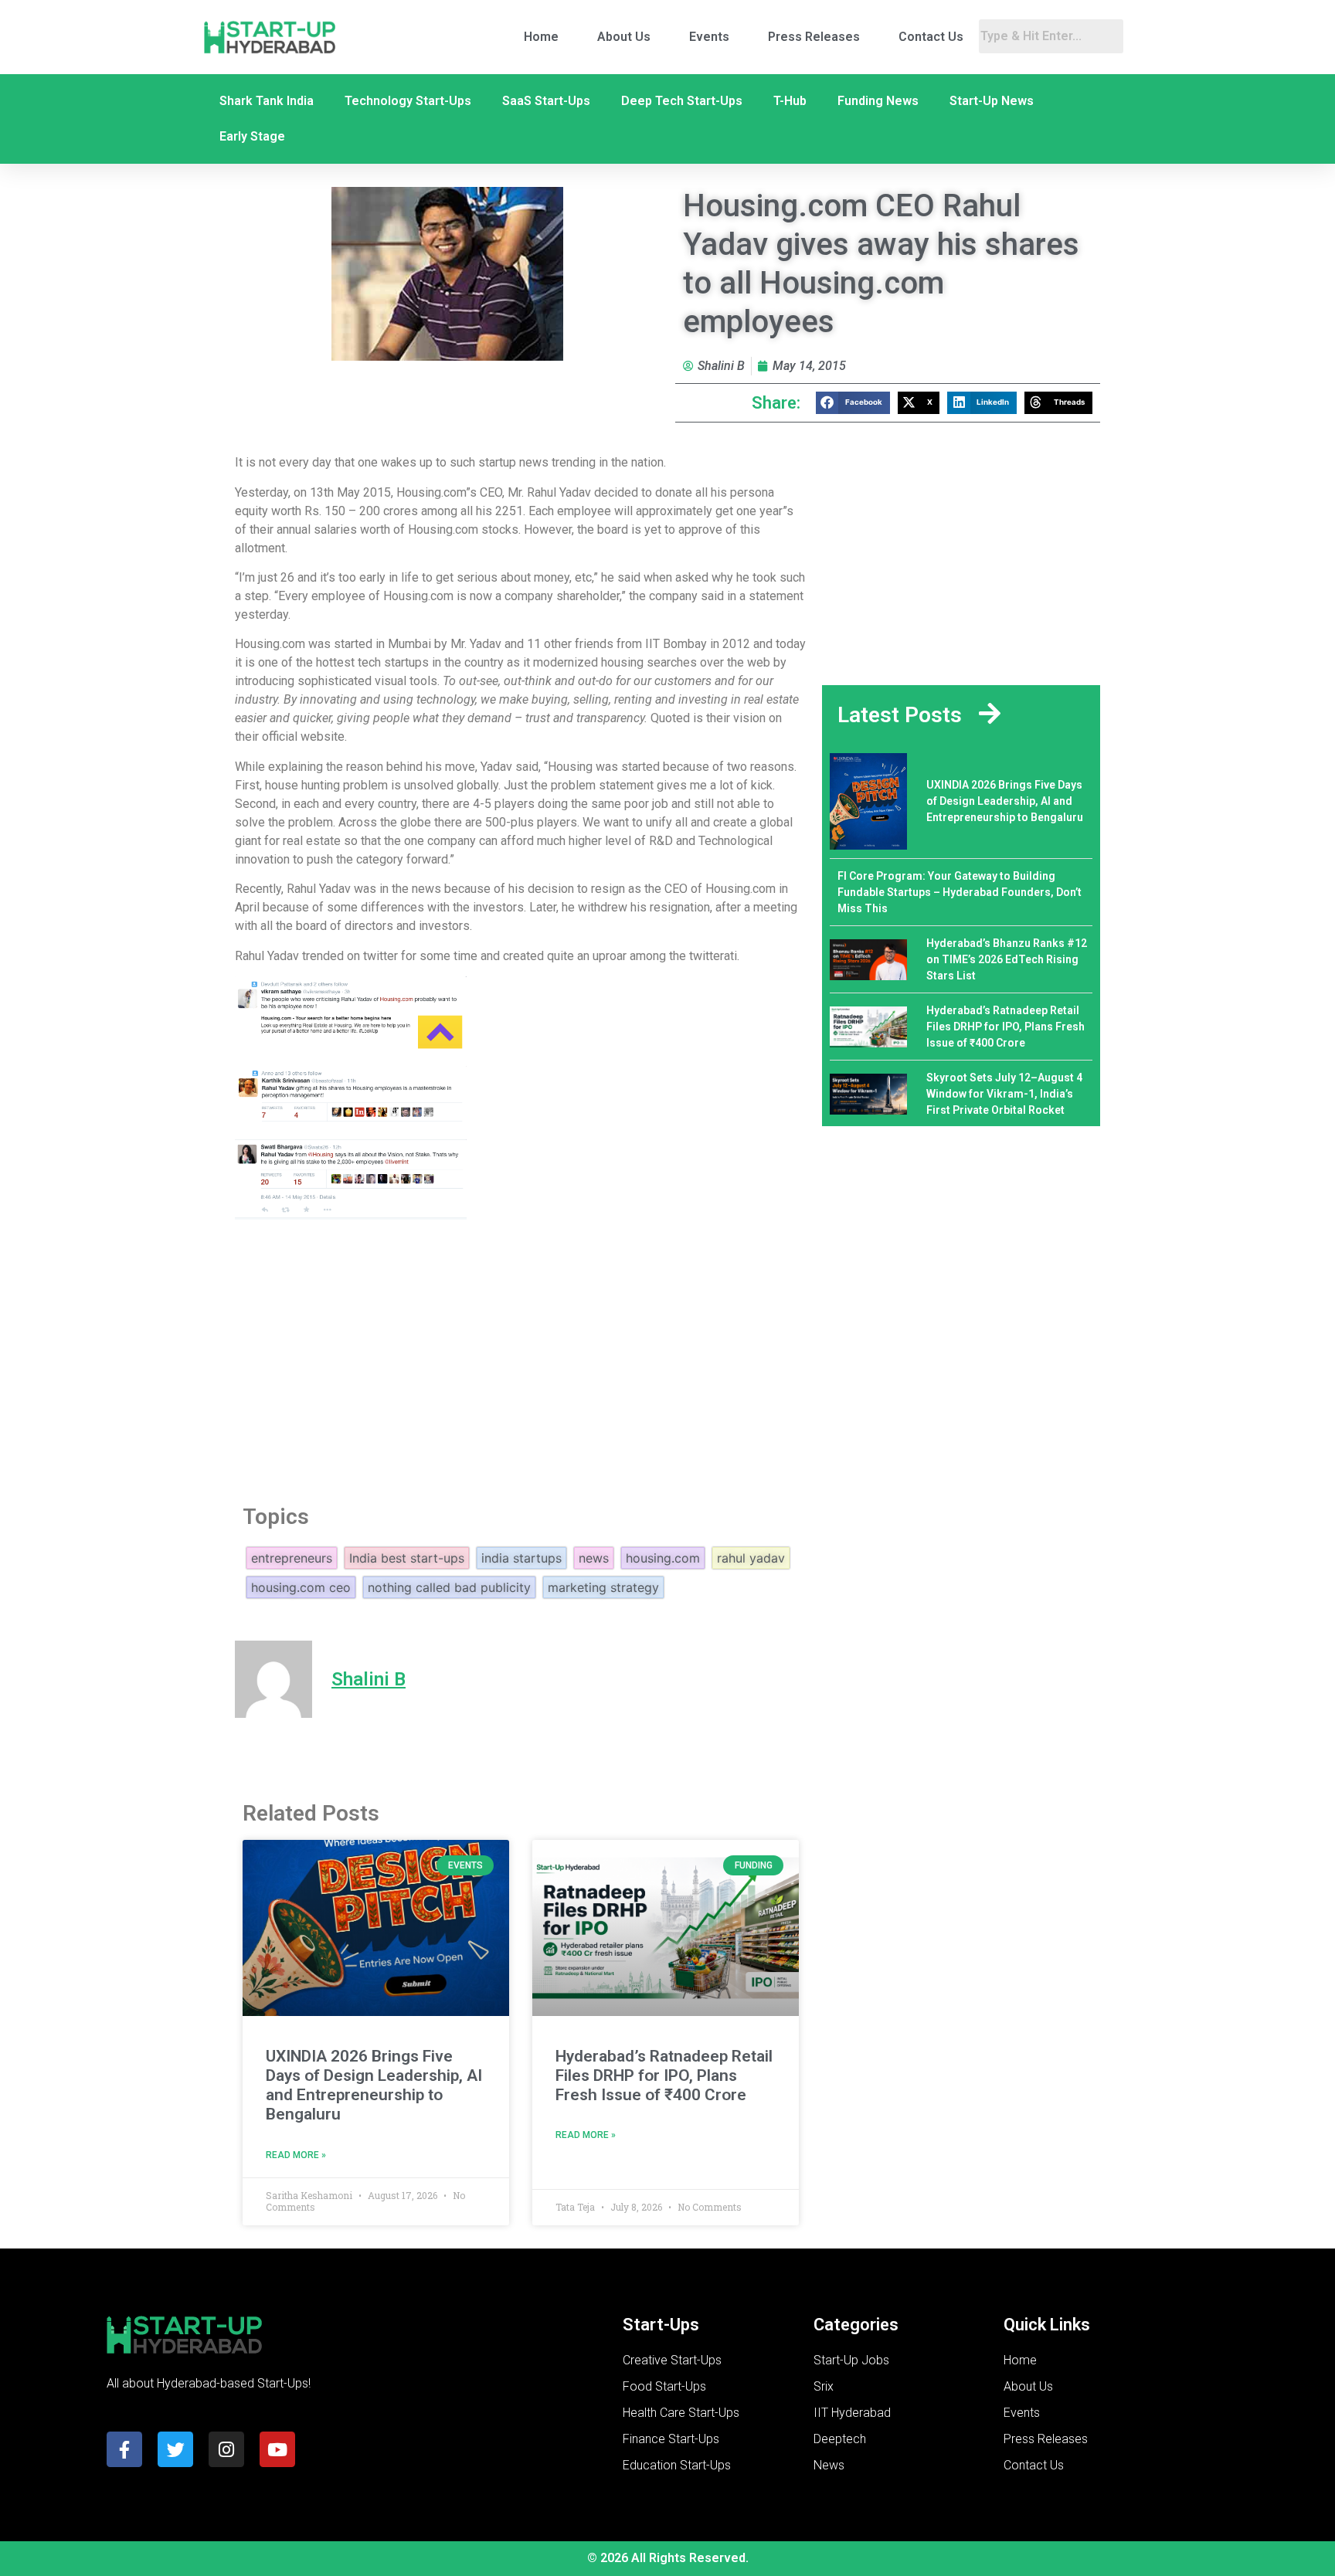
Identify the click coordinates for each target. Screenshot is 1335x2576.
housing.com (663, 1558)
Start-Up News (992, 101)
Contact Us (931, 37)
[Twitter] (175, 2449)
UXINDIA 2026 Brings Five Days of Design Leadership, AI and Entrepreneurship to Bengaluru (374, 2086)
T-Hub (790, 101)
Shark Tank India (267, 101)
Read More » (296, 2155)
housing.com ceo (301, 1587)
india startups (521, 1558)
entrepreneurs (292, 1558)
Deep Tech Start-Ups (682, 101)
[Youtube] (277, 2449)
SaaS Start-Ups (546, 101)
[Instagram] (226, 2449)
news (594, 1558)
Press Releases (814, 37)
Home (541, 37)
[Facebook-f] (124, 2449)
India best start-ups (407, 1558)
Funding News (878, 101)
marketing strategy (603, 1587)
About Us (624, 37)
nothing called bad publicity (449, 1587)
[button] (853, 403)
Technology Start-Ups (408, 101)
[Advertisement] (521, 1359)
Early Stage (252, 136)
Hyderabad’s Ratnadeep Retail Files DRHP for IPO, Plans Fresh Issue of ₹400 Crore (664, 2075)
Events (709, 37)
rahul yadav (751, 1558)
